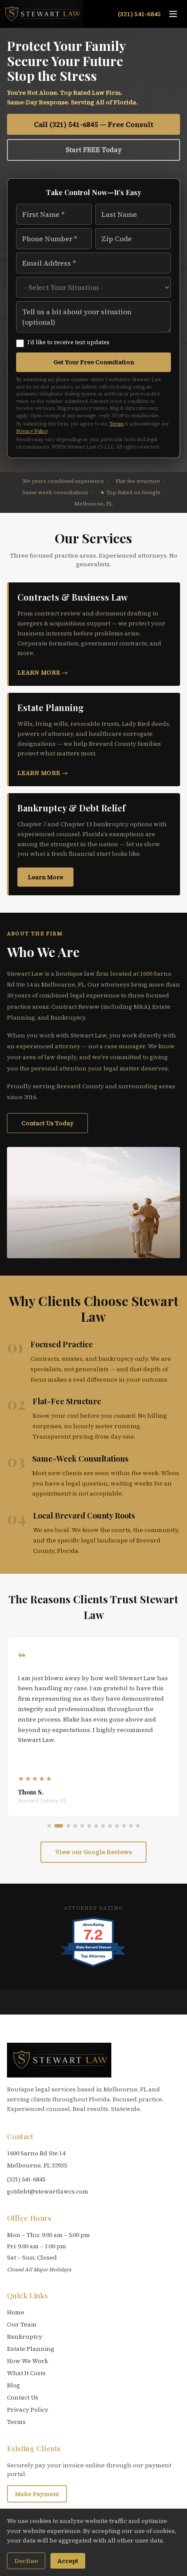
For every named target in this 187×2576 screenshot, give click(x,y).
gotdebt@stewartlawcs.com (48, 2191)
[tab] (49, 1826)
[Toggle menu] (173, 14)
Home (16, 2312)
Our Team (22, 2324)
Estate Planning (31, 2349)
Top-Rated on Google (130, 492)
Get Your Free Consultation (94, 362)
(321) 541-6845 (139, 14)
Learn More (45, 877)
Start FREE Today (94, 150)
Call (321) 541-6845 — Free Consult (93, 124)
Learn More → (43, 672)
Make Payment (37, 2494)
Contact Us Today (47, 1123)
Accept (68, 2561)
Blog (13, 2385)
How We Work (27, 2361)
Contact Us (23, 2397)
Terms (117, 424)
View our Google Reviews (93, 1852)
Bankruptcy (25, 2337)
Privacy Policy (32, 431)
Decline (26, 2561)
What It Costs (26, 2373)
